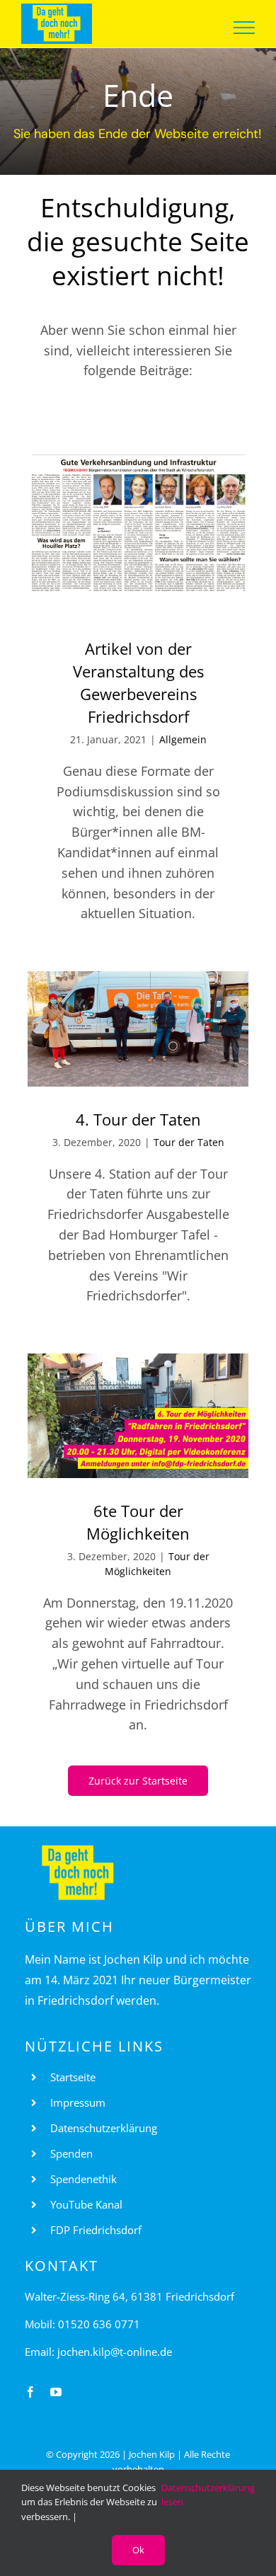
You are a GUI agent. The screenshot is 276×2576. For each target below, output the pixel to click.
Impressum (78, 2102)
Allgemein (183, 739)
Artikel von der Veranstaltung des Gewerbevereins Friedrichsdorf (138, 682)
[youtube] (56, 2392)
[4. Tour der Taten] (138, 1029)
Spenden (71, 2153)
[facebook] (30, 2392)
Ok (138, 2550)
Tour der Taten (189, 1142)
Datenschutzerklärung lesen (208, 2495)
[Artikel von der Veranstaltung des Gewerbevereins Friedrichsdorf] (138, 535)
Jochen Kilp (152, 2454)
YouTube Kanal (86, 2204)
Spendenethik (84, 2179)
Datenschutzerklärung (104, 2128)
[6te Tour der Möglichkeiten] (138, 1416)
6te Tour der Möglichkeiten (138, 1522)
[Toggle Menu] (245, 28)
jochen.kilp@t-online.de (115, 2352)
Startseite (73, 2077)
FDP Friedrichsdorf (96, 2230)
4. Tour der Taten (138, 1119)
